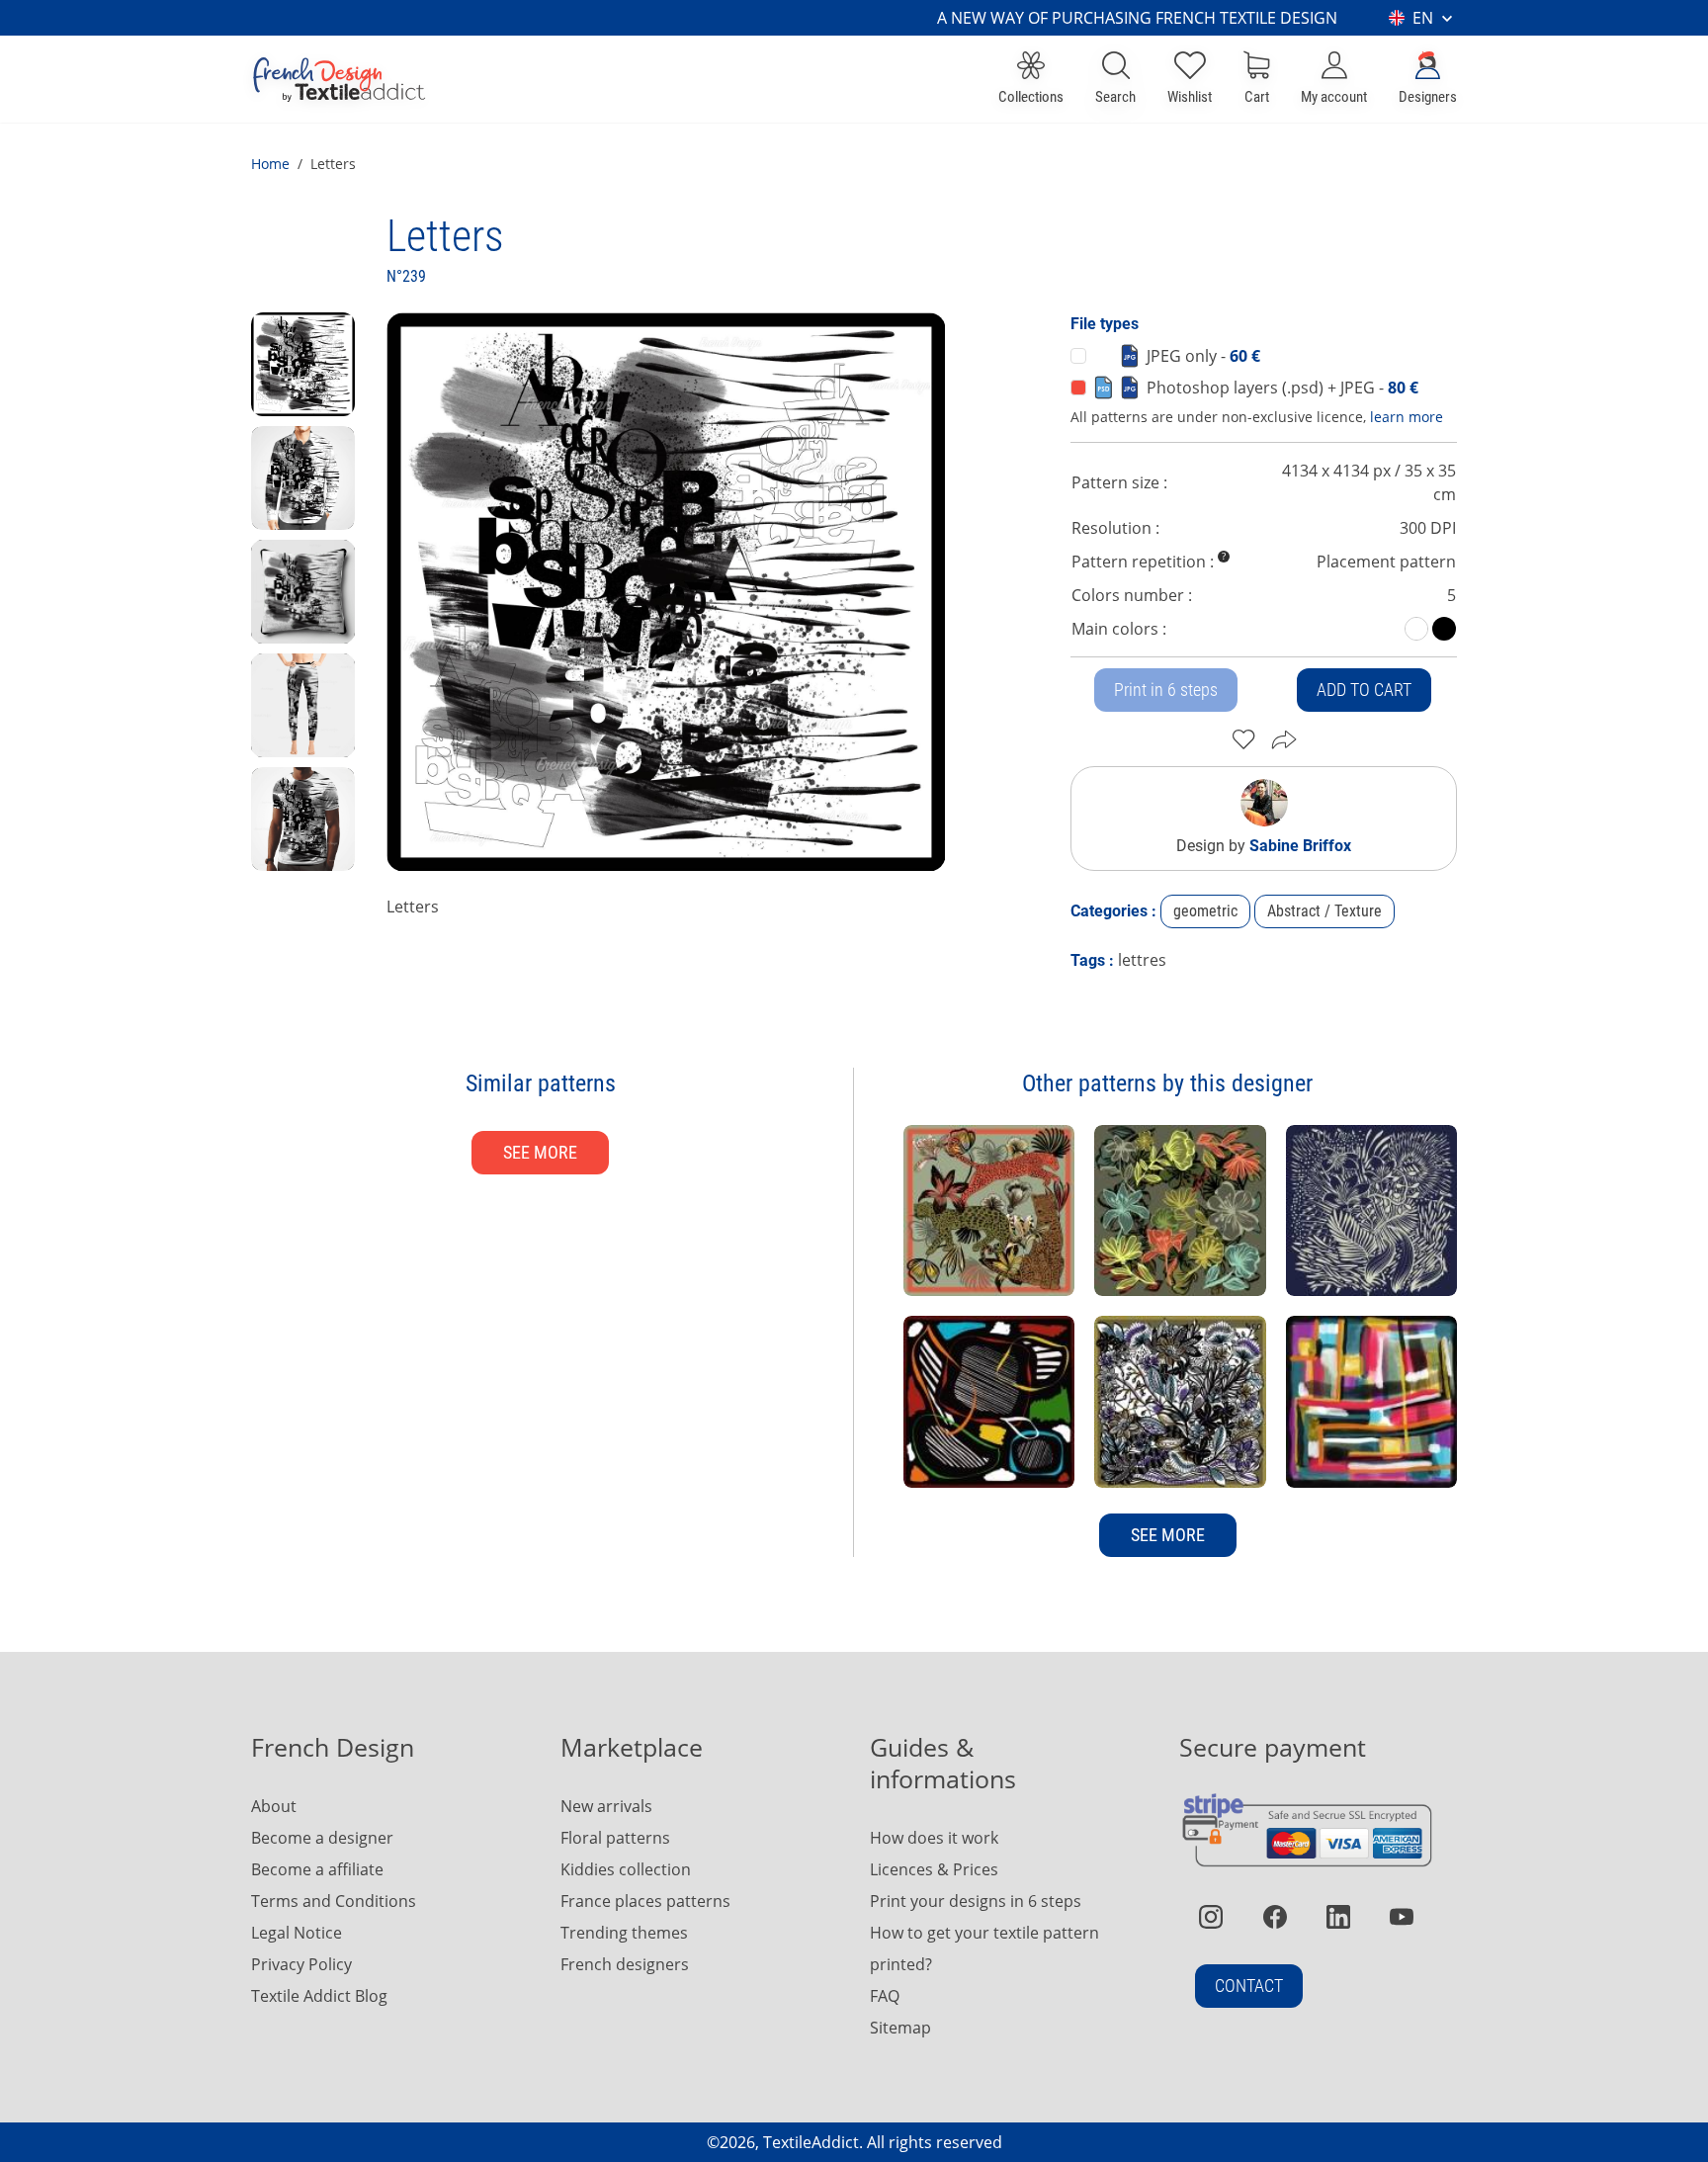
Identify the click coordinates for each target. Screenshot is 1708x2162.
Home (270, 164)
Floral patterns (615, 1838)
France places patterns (645, 1901)
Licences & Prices (934, 1869)
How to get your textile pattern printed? (984, 1948)
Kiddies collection (626, 1869)
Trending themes (624, 1933)
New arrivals (606, 1806)
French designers (625, 1964)
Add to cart (1364, 690)
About (274, 1806)
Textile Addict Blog (319, 1996)
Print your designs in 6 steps (976, 1901)
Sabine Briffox (1300, 846)
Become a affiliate (317, 1869)
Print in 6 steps (1166, 690)
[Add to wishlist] (1244, 739)
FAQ (885, 1996)
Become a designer (322, 1838)
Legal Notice (297, 1933)
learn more (1407, 417)
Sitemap (900, 2028)
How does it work (934, 1838)
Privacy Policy (301, 1964)
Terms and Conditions (334, 1901)
